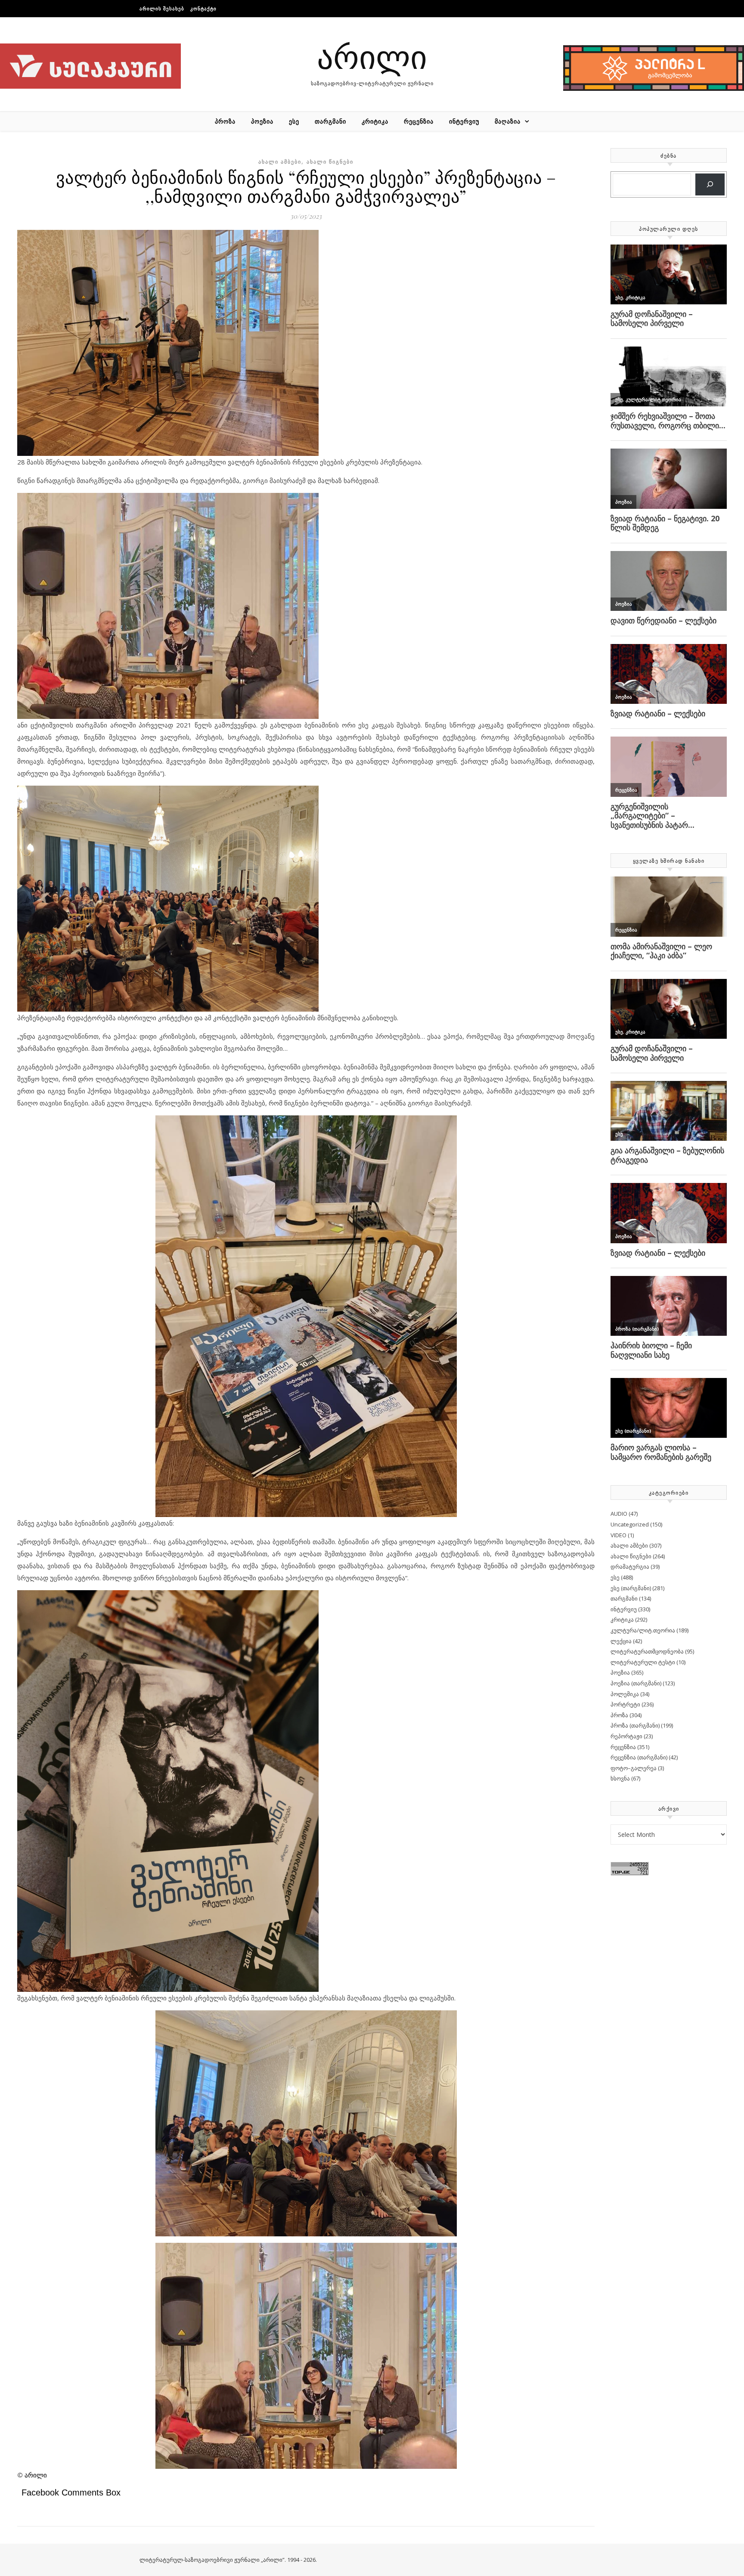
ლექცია (621, 1641)
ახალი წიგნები (330, 162)
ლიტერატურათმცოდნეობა (647, 1651)
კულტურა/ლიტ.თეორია (643, 1630)
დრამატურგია (630, 1567)
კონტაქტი (203, 8)
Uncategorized (630, 1524)
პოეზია (262, 121)
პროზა (225, 121)
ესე (294, 121)
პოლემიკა (625, 1694)
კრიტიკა (375, 121)
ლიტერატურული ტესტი (643, 1662)
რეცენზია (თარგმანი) (639, 1757)
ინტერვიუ (464, 121)
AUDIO (619, 1514)
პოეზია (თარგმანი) (636, 1683)
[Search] (710, 184)
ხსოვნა (620, 1778)
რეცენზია (419, 121)
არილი (372, 56)
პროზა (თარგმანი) (635, 1725)
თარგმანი (330, 121)
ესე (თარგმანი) (631, 1588)
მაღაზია (508, 121)
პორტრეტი (625, 1704)
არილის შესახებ (162, 8)
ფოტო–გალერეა (634, 1768)
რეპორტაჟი (626, 1736)
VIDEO (618, 1535)
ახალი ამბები (280, 162)
